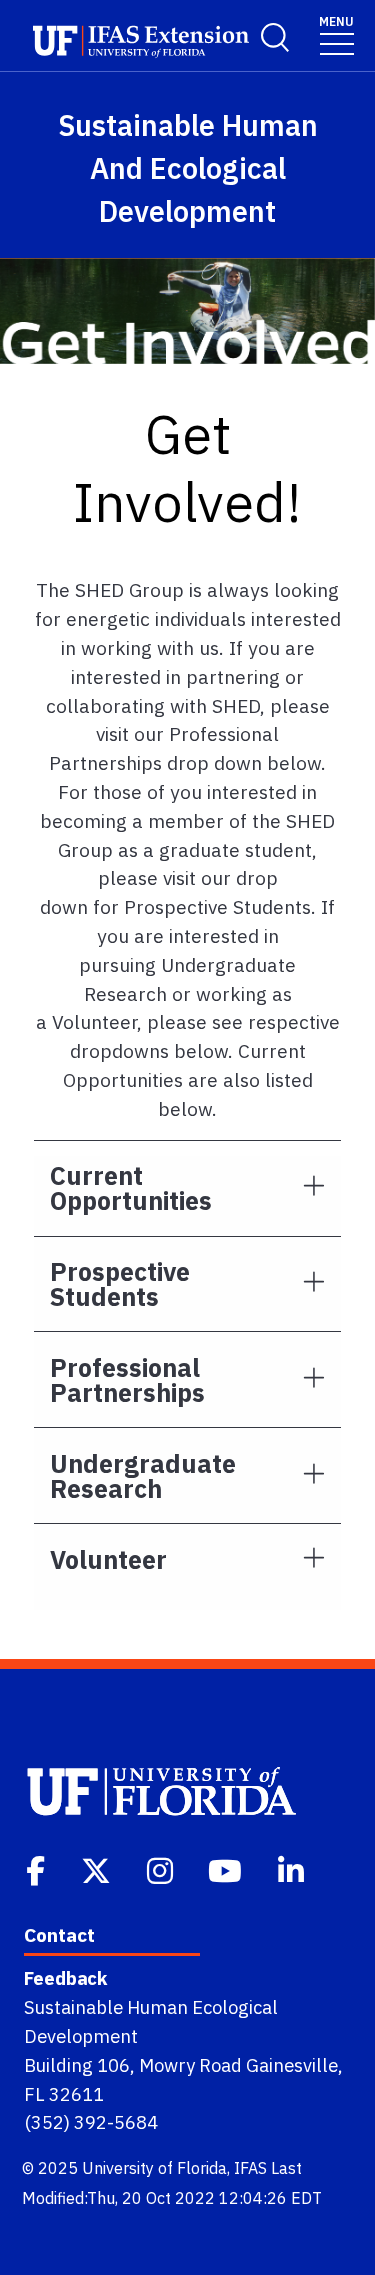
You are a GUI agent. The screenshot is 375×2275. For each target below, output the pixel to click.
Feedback (65, 1978)
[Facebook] (37, 1869)
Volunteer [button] (108, 1559)
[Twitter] (98, 1869)
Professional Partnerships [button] (127, 1380)
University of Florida (154, 2168)
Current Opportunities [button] (131, 1188)
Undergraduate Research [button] (143, 1476)
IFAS (250, 2168)
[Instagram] (162, 1869)
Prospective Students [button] (120, 1284)
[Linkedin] (293, 1869)
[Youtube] (227, 1869)
